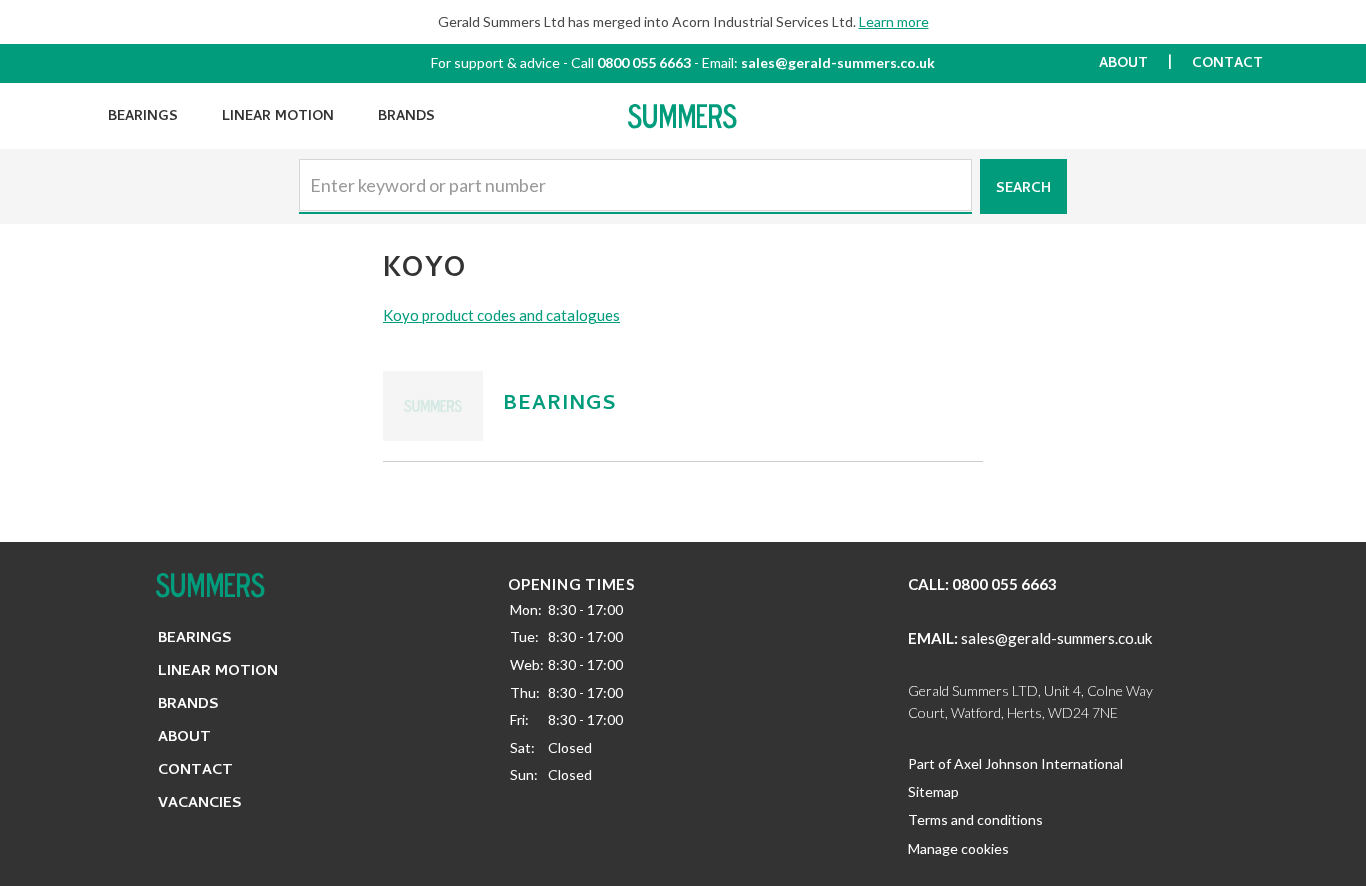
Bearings (143, 117)
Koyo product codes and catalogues (501, 315)
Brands (406, 117)
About (1123, 64)
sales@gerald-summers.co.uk (838, 62)
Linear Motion (278, 117)
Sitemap (933, 791)
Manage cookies (958, 848)
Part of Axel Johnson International (1015, 763)
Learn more (894, 21)
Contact (1227, 64)
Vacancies (200, 804)
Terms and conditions (975, 819)
